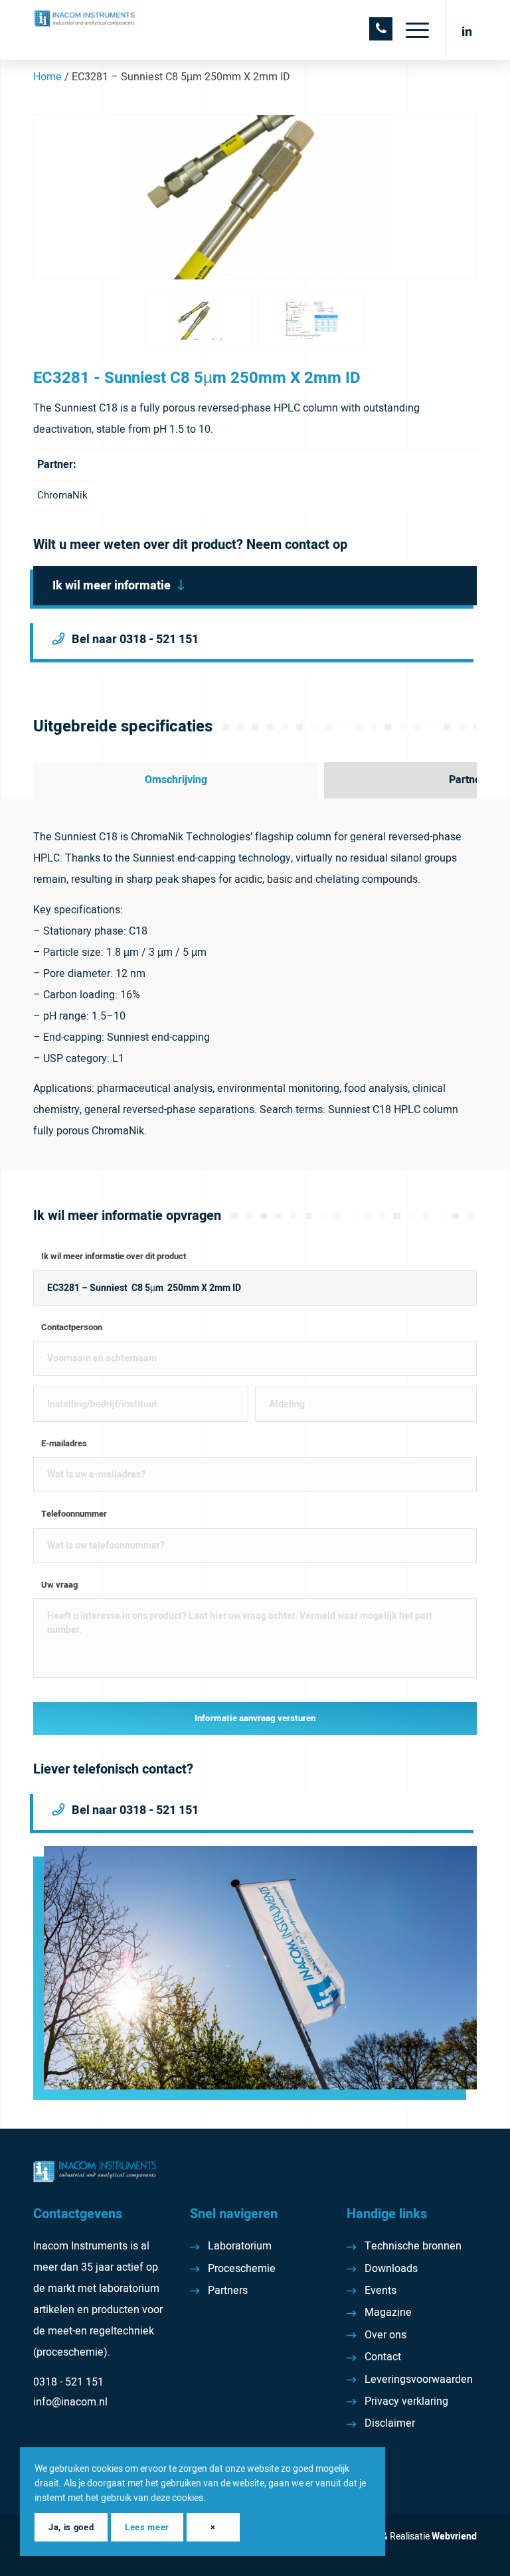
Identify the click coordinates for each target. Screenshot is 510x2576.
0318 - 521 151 (68, 2382)
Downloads (391, 2269)
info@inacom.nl (70, 2402)
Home (47, 77)
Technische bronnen (413, 2246)
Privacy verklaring (406, 2401)
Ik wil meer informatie (112, 586)
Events (381, 2291)
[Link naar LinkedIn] (467, 30)
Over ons (385, 2335)
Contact (383, 2357)
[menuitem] (411, 30)
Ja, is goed (71, 2527)
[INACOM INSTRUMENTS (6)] (85, 30)
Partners (228, 2291)
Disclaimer (390, 2423)
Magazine (388, 2312)
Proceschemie (242, 2269)
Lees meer (147, 2527)
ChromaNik (62, 495)
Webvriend (454, 2537)
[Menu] (411, 30)
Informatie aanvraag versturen (255, 1718)
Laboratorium (240, 2246)
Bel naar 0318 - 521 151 (135, 640)
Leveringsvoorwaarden (419, 2380)
